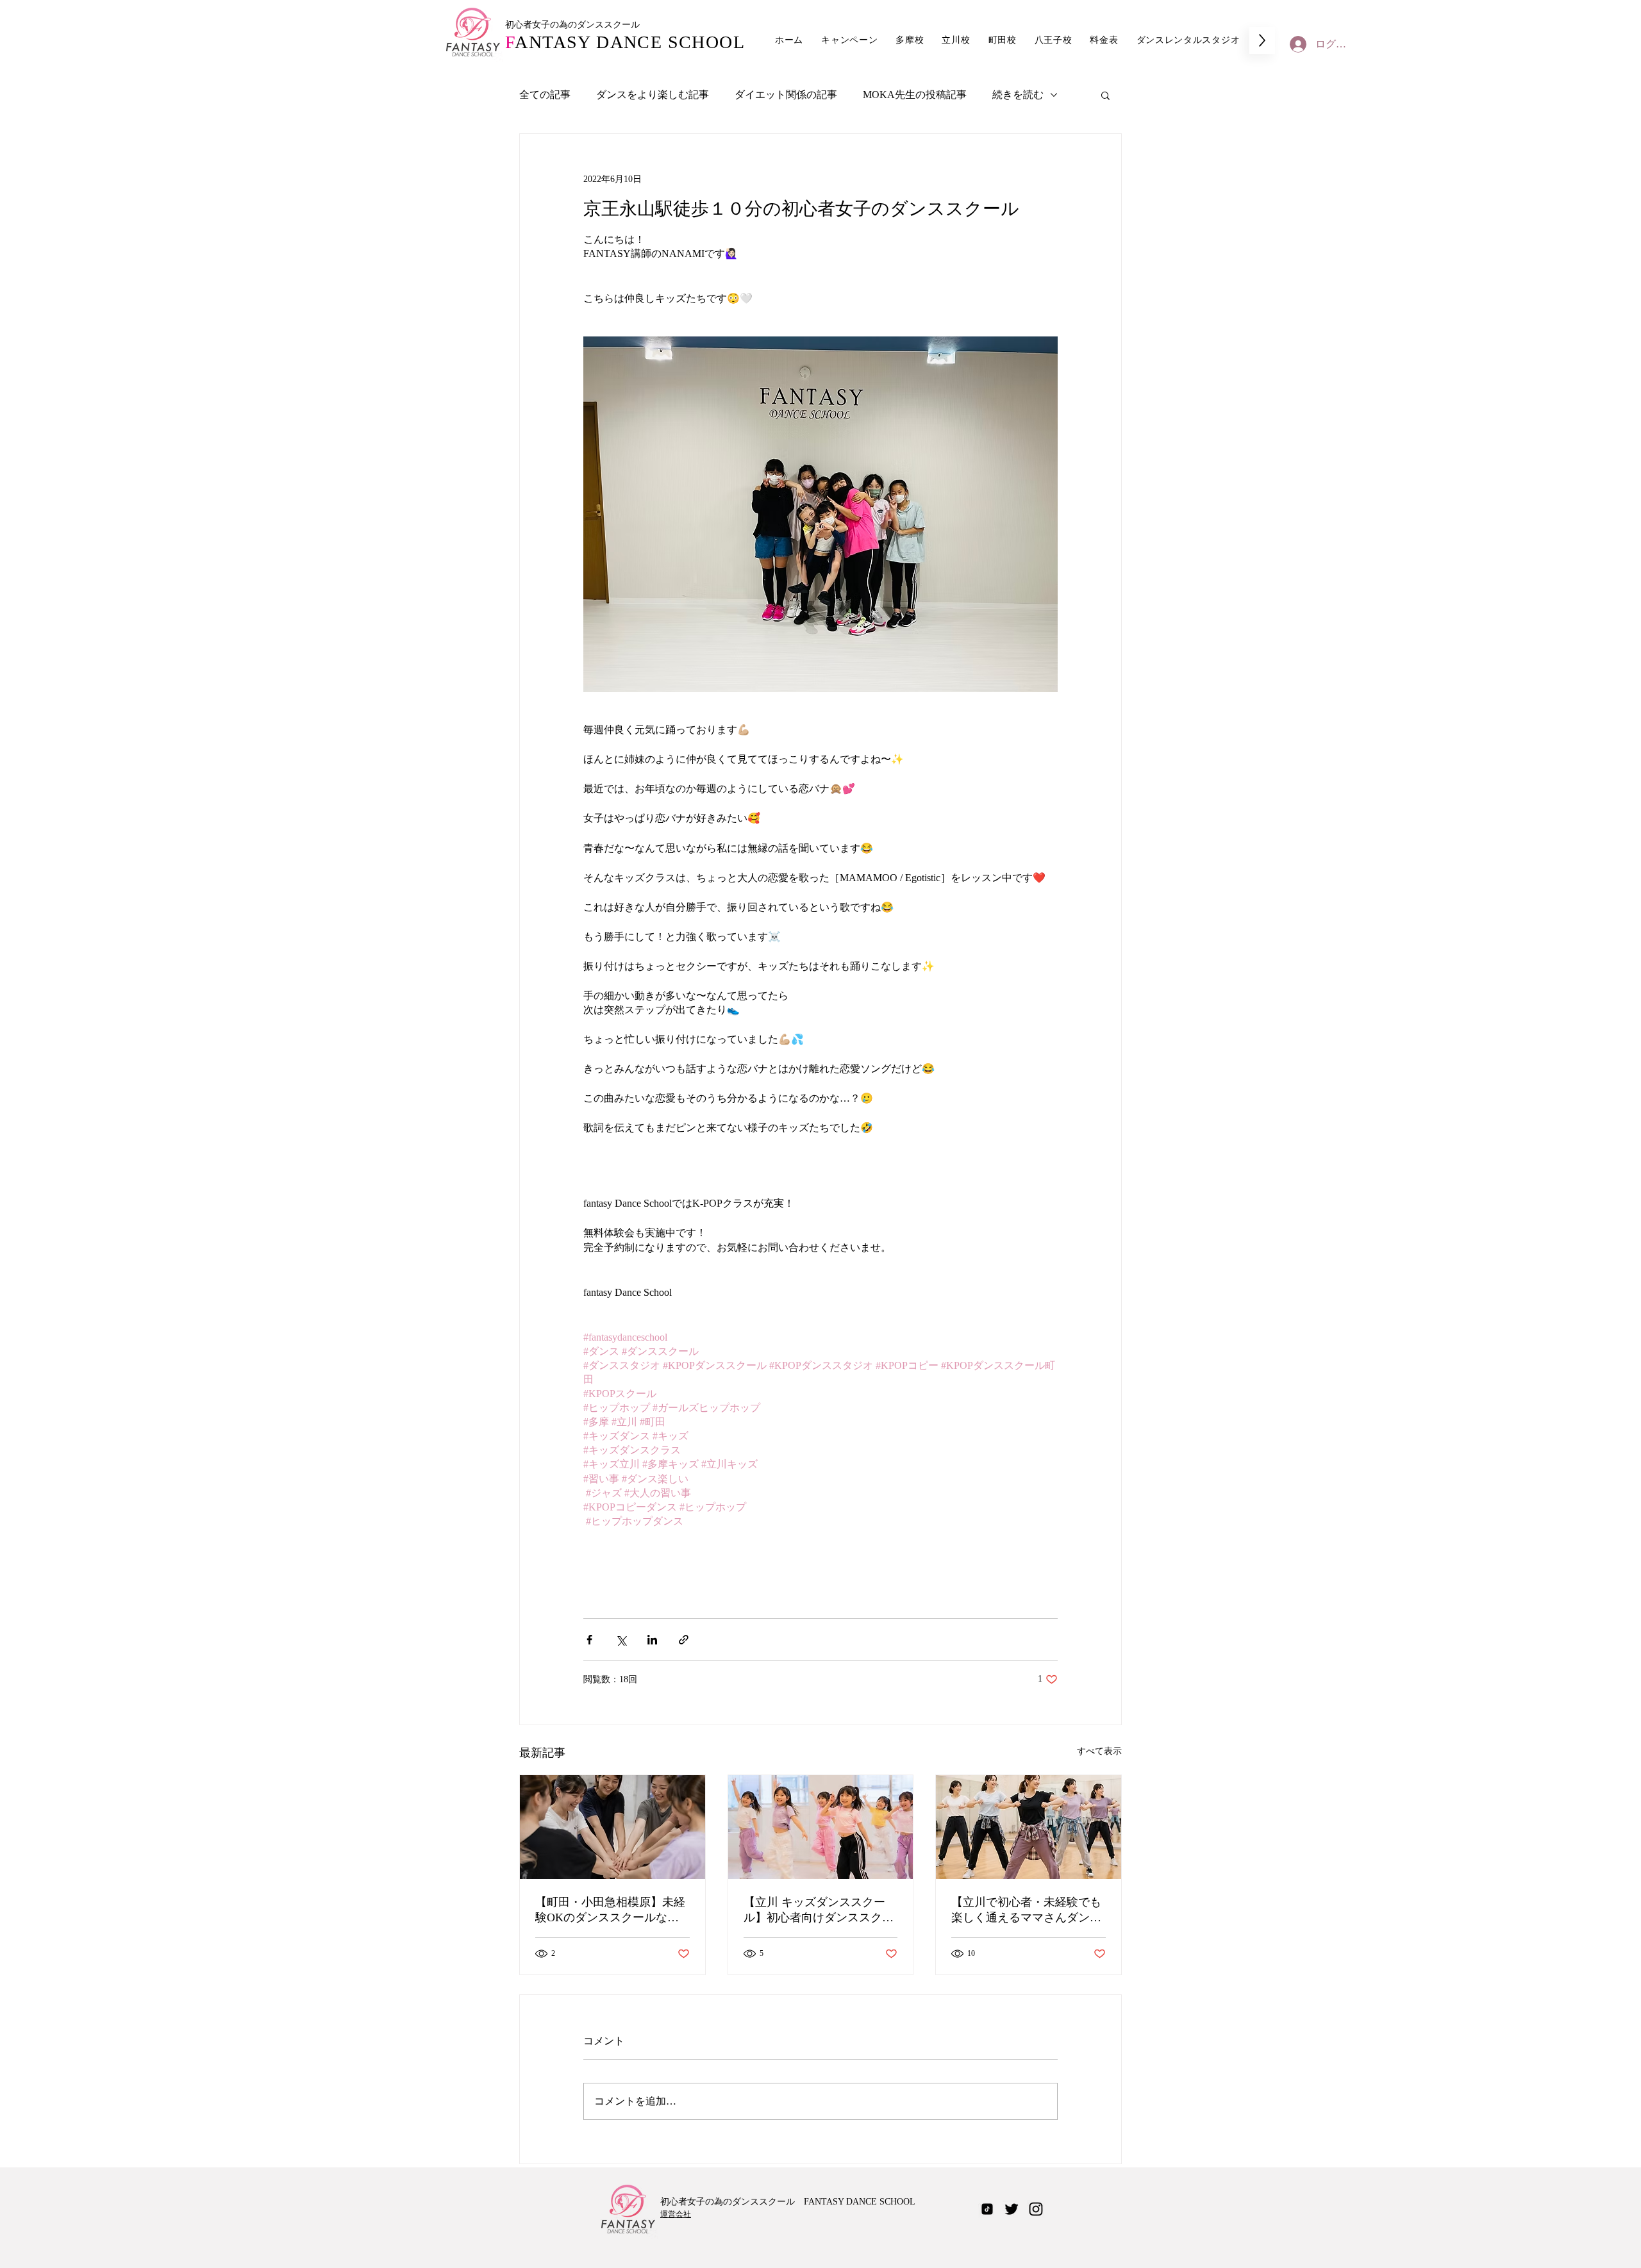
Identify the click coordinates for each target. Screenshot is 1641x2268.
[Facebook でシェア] (589, 1640)
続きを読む (1018, 95)
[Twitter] (1012, 2209)
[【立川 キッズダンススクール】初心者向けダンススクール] (821, 1827)
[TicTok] (987, 2209)
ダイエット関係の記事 (786, 95)
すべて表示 (1099, 1751)
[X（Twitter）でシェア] (621, 1640)
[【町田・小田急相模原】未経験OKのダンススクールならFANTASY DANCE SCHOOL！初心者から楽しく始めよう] (612, 1827)
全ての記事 (545, 95)
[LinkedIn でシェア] (652, 1640)
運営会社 (676, 2214)
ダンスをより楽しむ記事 (653, 95)
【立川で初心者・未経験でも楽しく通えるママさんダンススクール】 (1026, 1910)
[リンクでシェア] (684, 1640)
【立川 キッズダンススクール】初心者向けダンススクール (819, 1910)
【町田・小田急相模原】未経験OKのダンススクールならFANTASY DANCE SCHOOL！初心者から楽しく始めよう (610, 1910)
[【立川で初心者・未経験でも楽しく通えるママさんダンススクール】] (1029, 1827)
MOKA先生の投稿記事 (915, 95)
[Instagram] (1036, 2209)
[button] (1105, 95)
